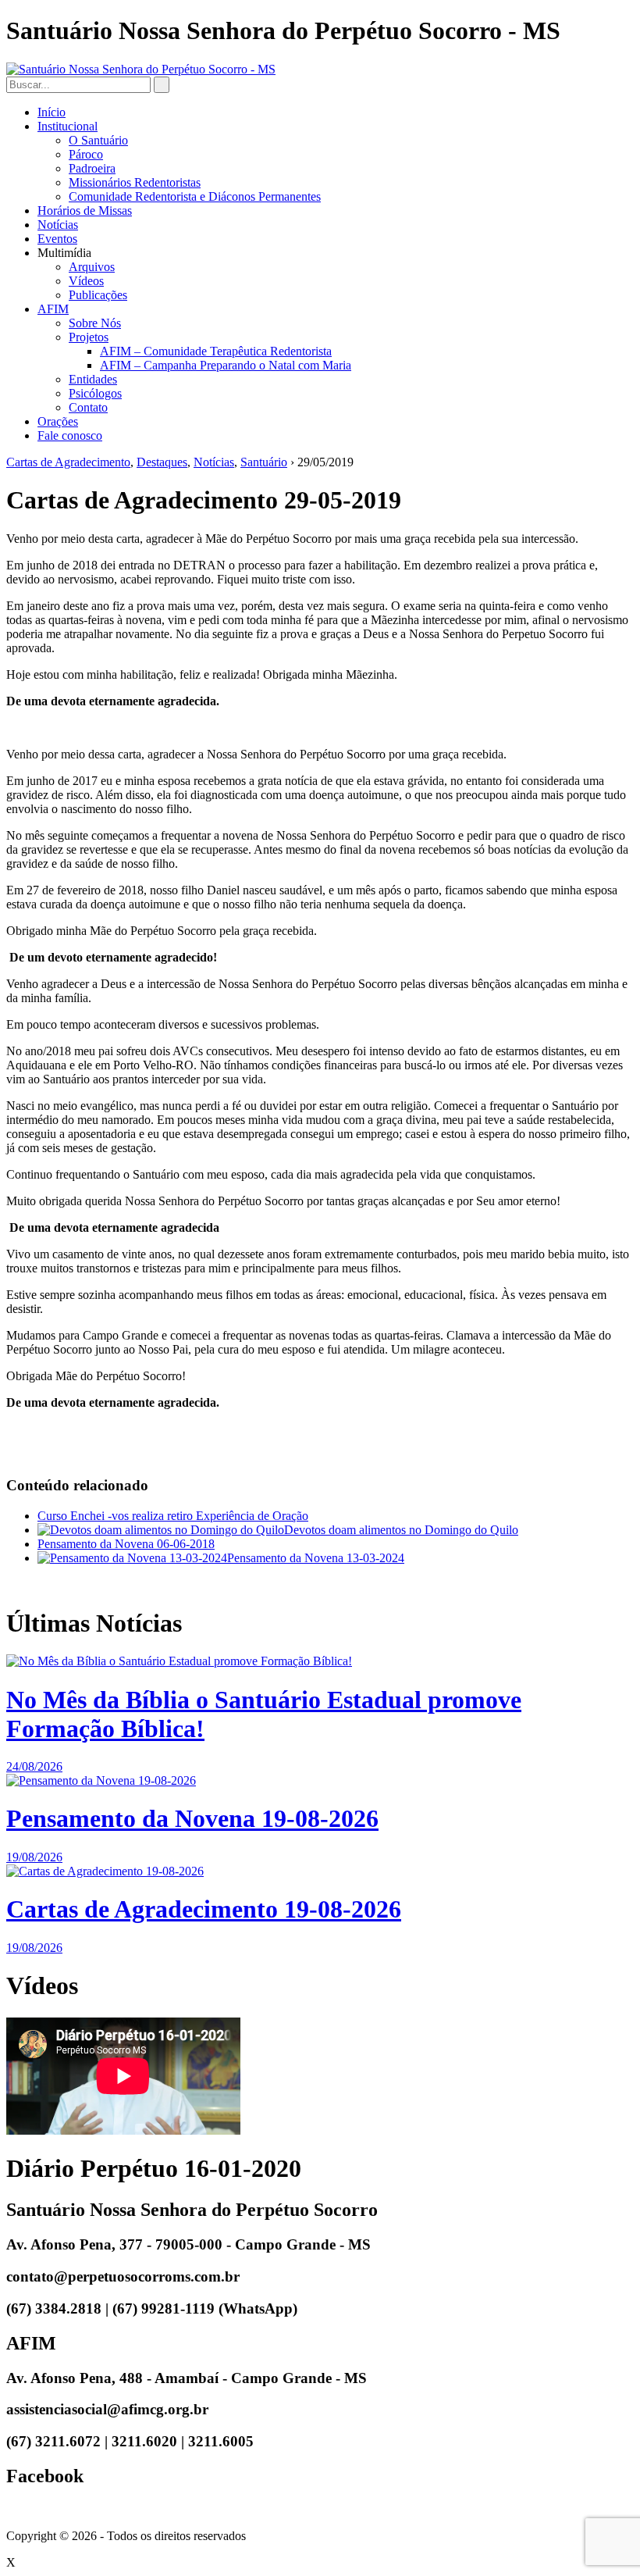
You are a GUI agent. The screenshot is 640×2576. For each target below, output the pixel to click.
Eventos (57, 239)
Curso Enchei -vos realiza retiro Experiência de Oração (173, 1516)
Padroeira (92, 168)
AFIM (53, 309)
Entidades (93, 379)
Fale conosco (70, 435)
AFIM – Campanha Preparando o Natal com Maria (226, 365)
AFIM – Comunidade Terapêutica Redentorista (216, 351)
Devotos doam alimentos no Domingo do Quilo (401, 1530)
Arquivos (92, 267)
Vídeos (86, 281)
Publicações (98, 295)
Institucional (68, 126)
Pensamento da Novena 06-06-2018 (126, 1544)
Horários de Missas (85, 211)
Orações (58, 421)
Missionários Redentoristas (135, 182)
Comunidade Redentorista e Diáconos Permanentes (195, 196)
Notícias (58, 225)
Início (52, 112)
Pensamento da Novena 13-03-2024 (316, 1558)
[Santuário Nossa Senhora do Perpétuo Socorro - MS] (141, 69)
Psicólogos (95, 393)
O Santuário (98, 140)
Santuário (264, 462)
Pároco (86, 154)
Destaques (162, 462)
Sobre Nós (95, 323)
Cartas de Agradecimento (68, 462)
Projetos (89, 337)
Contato (88, 407)
